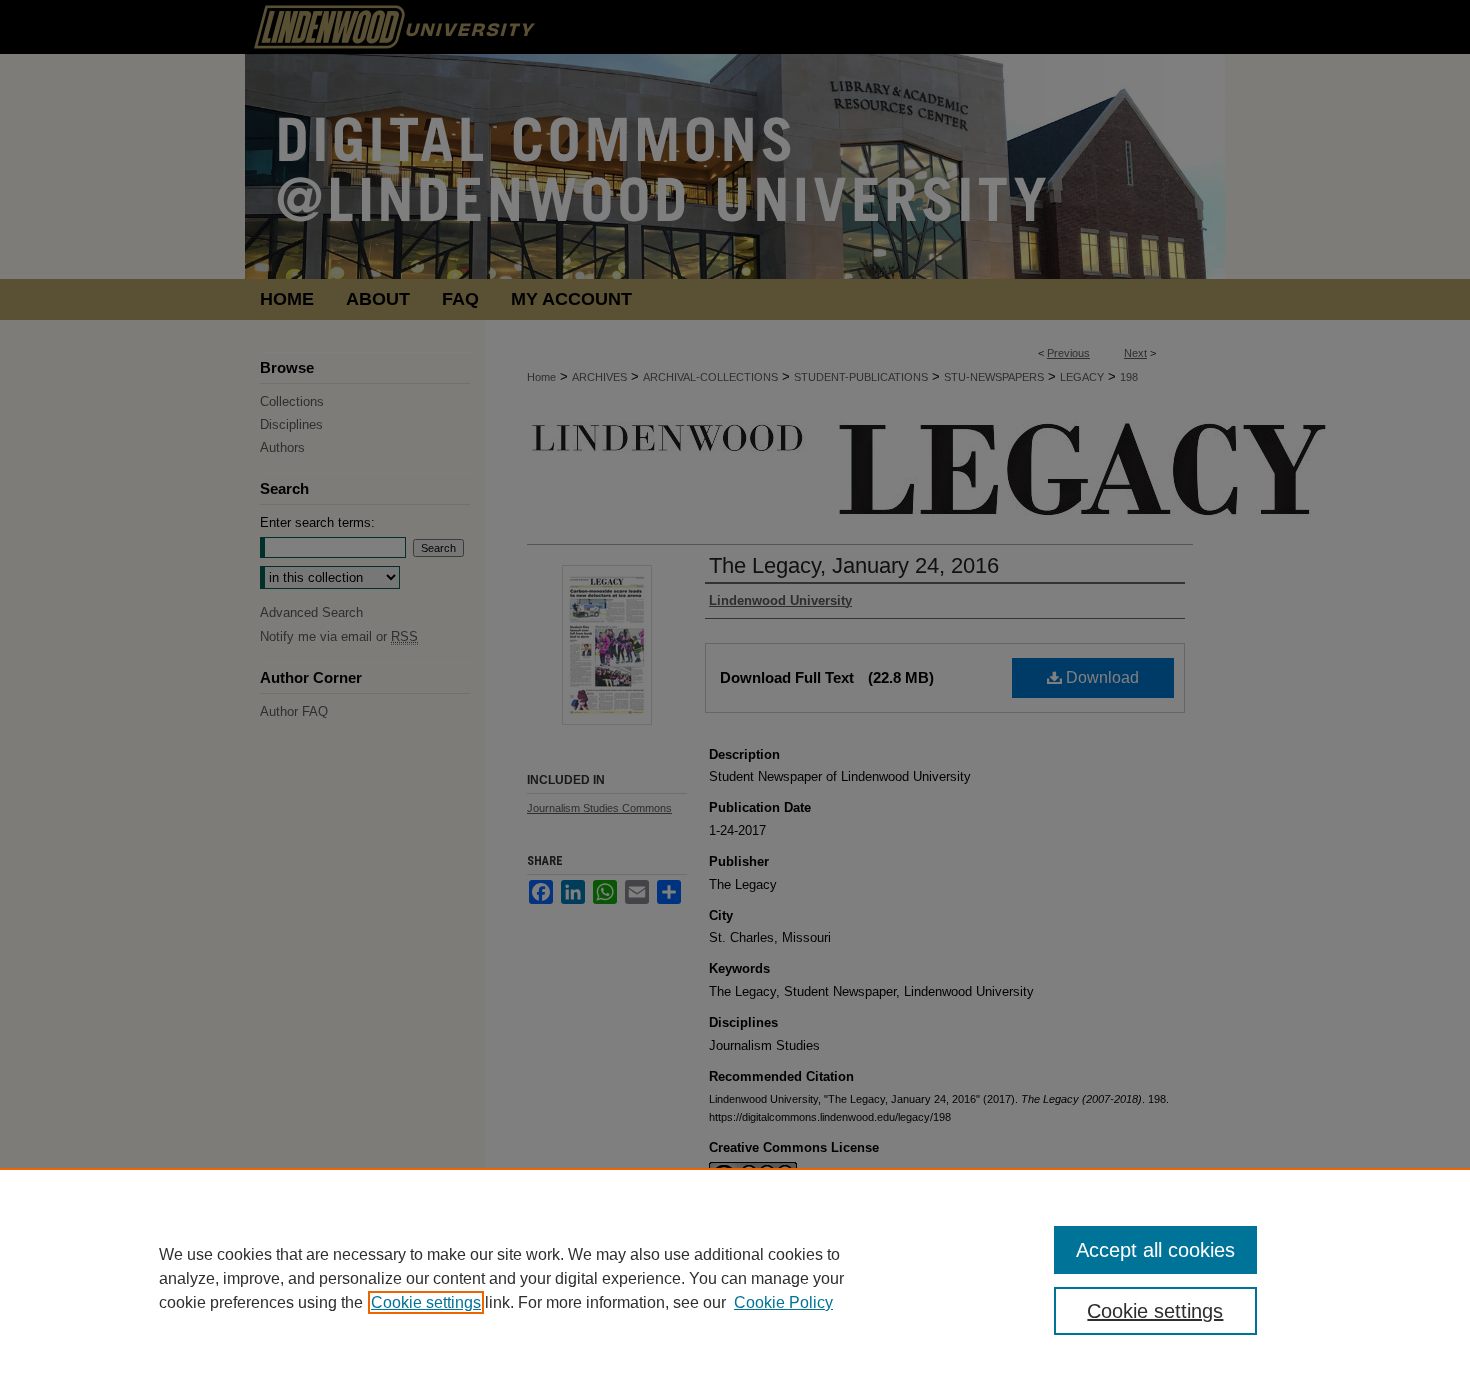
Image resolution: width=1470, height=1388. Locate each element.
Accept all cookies (1155, 1250)
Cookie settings (426, 1302)
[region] (735, 1278)
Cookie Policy (783, 1302)
